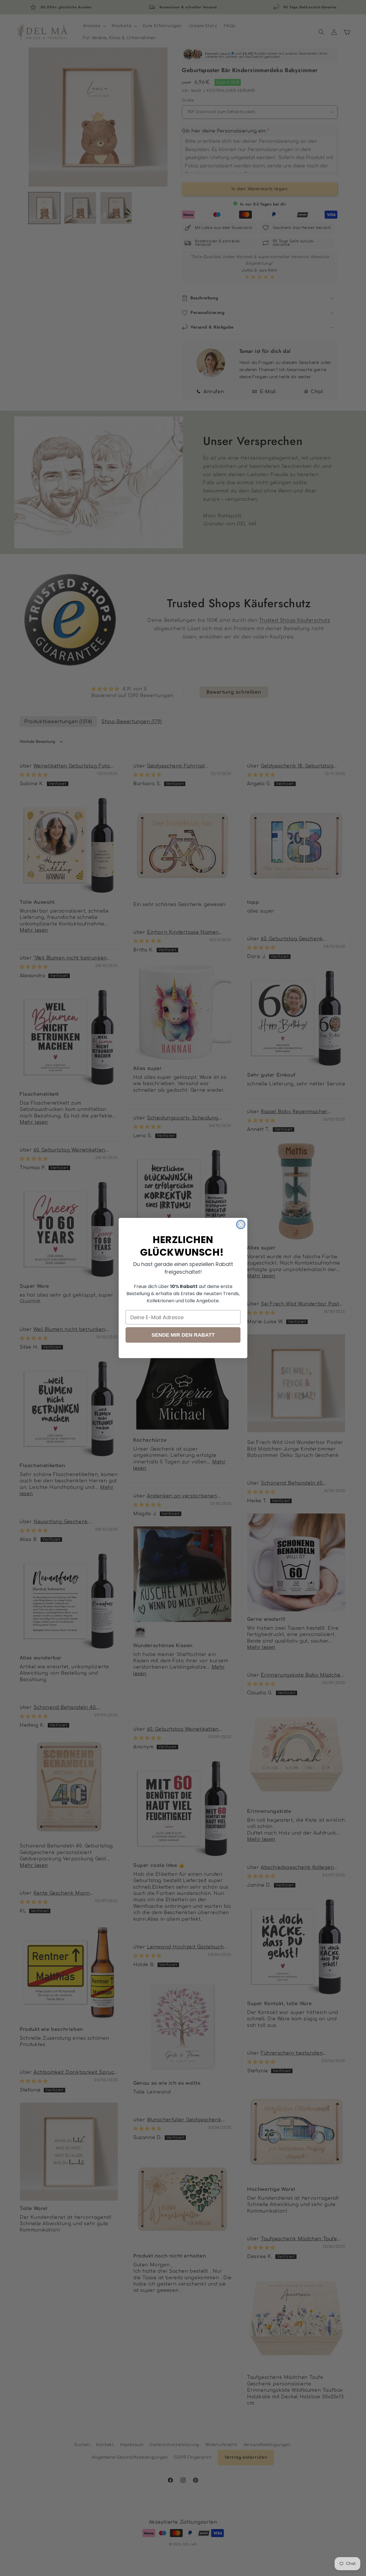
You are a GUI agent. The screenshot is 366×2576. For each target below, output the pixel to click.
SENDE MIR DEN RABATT (183, 1335)
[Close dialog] (241, 1224)
